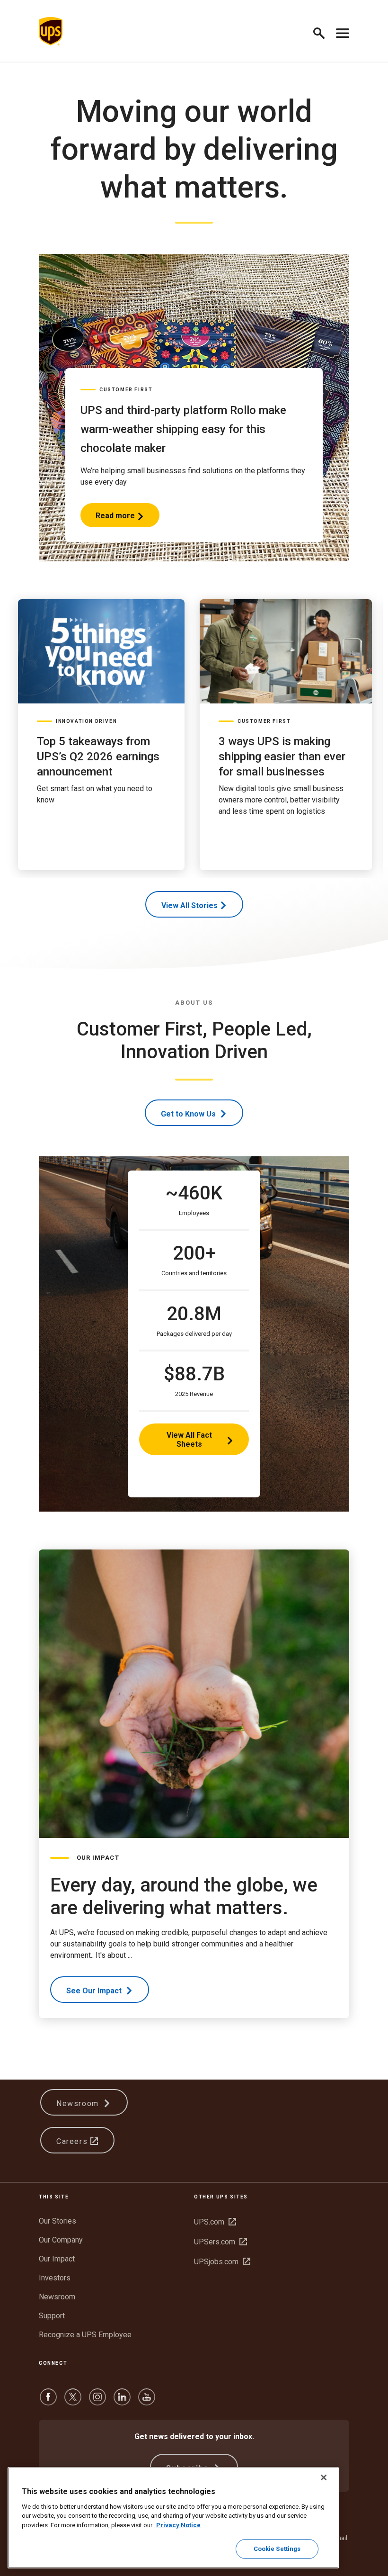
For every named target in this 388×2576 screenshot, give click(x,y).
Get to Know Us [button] (189, 1114)
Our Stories (57, 2221)
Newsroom (79, 2103)
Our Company (61, 2240)
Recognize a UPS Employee (85, 2335)
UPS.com (215, 2222)
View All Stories (190, 905)
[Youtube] (147, 2401)
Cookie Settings (277, 2549)
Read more (115, 519)
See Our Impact (95, 1991)
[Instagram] (97, 2401)
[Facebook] (48, 2401)
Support (52, 2316)
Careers (73, 2141)
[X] (73, 2401)
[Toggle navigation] (343, 31)
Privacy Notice (178, 2525)
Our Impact (57, 2259)
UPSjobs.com (222, 2262)
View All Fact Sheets (189, 1440)
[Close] (324, 2477)
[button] (323, 32)
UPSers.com (220, 2242)
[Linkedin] (122, 2401)
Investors (55, 2278)
